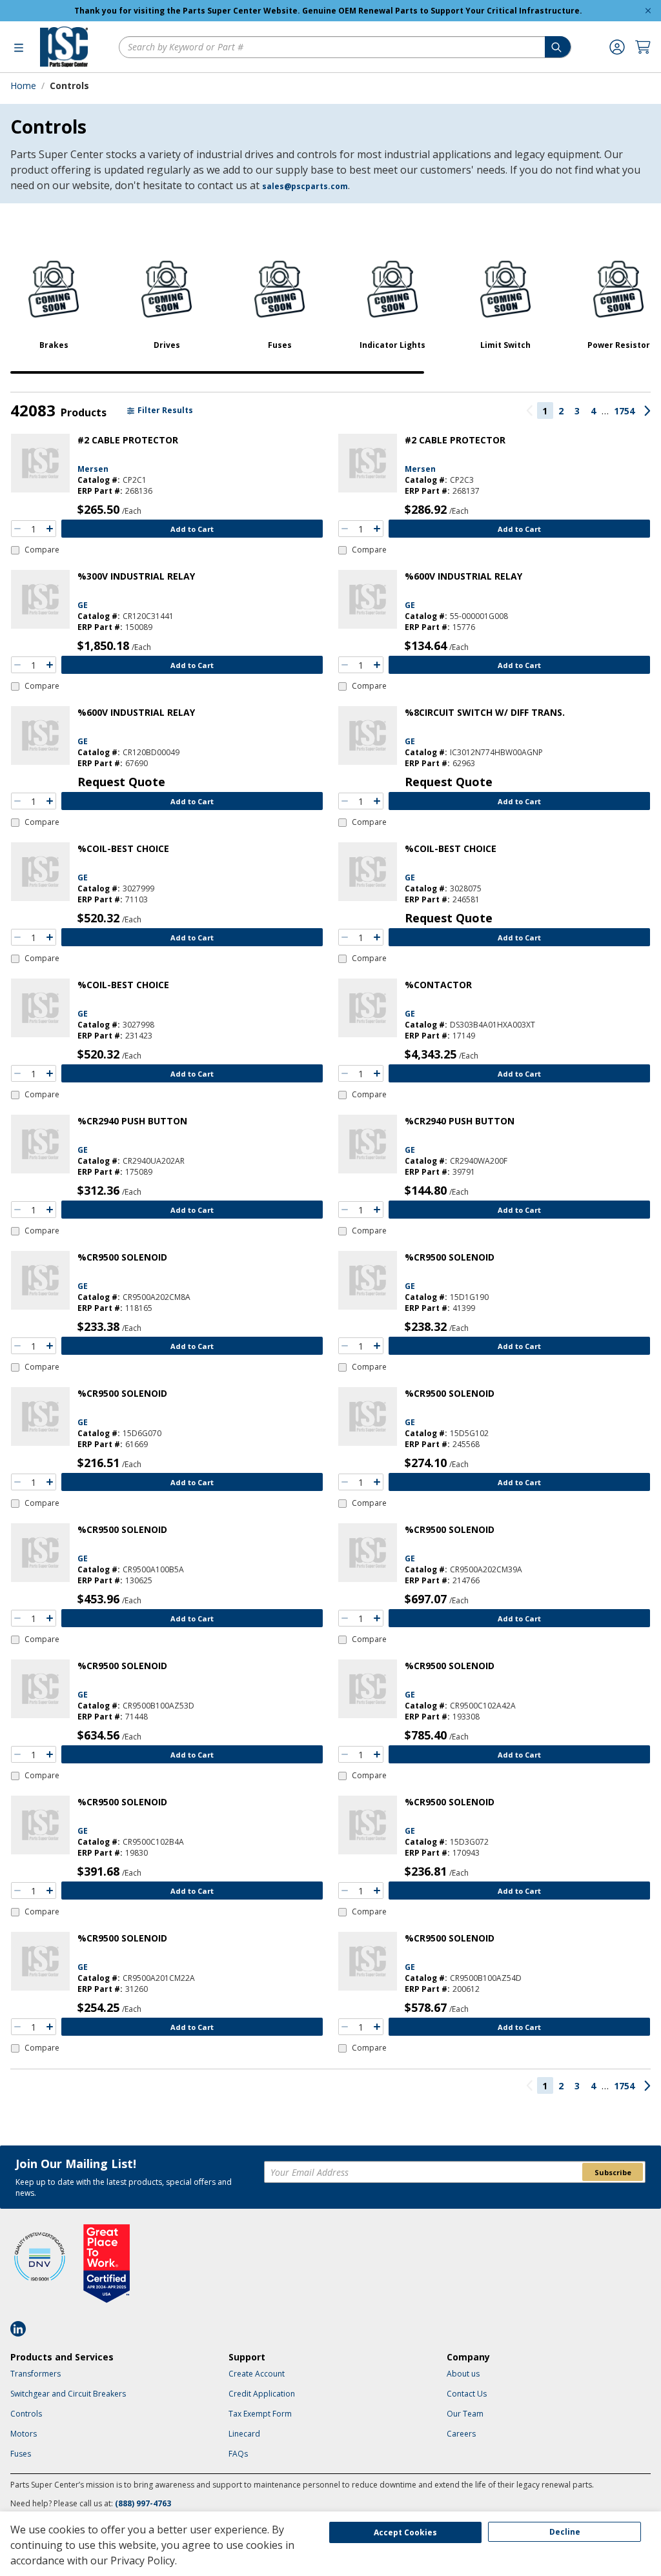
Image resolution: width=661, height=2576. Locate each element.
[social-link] (22, 2329)
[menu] (19, 47)
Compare (42, 550)
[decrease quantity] (17, 529)
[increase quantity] (50, 529)
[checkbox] (35, 550)
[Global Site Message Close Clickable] (648, 11)
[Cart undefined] (643, 47)
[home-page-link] (64, 47)
